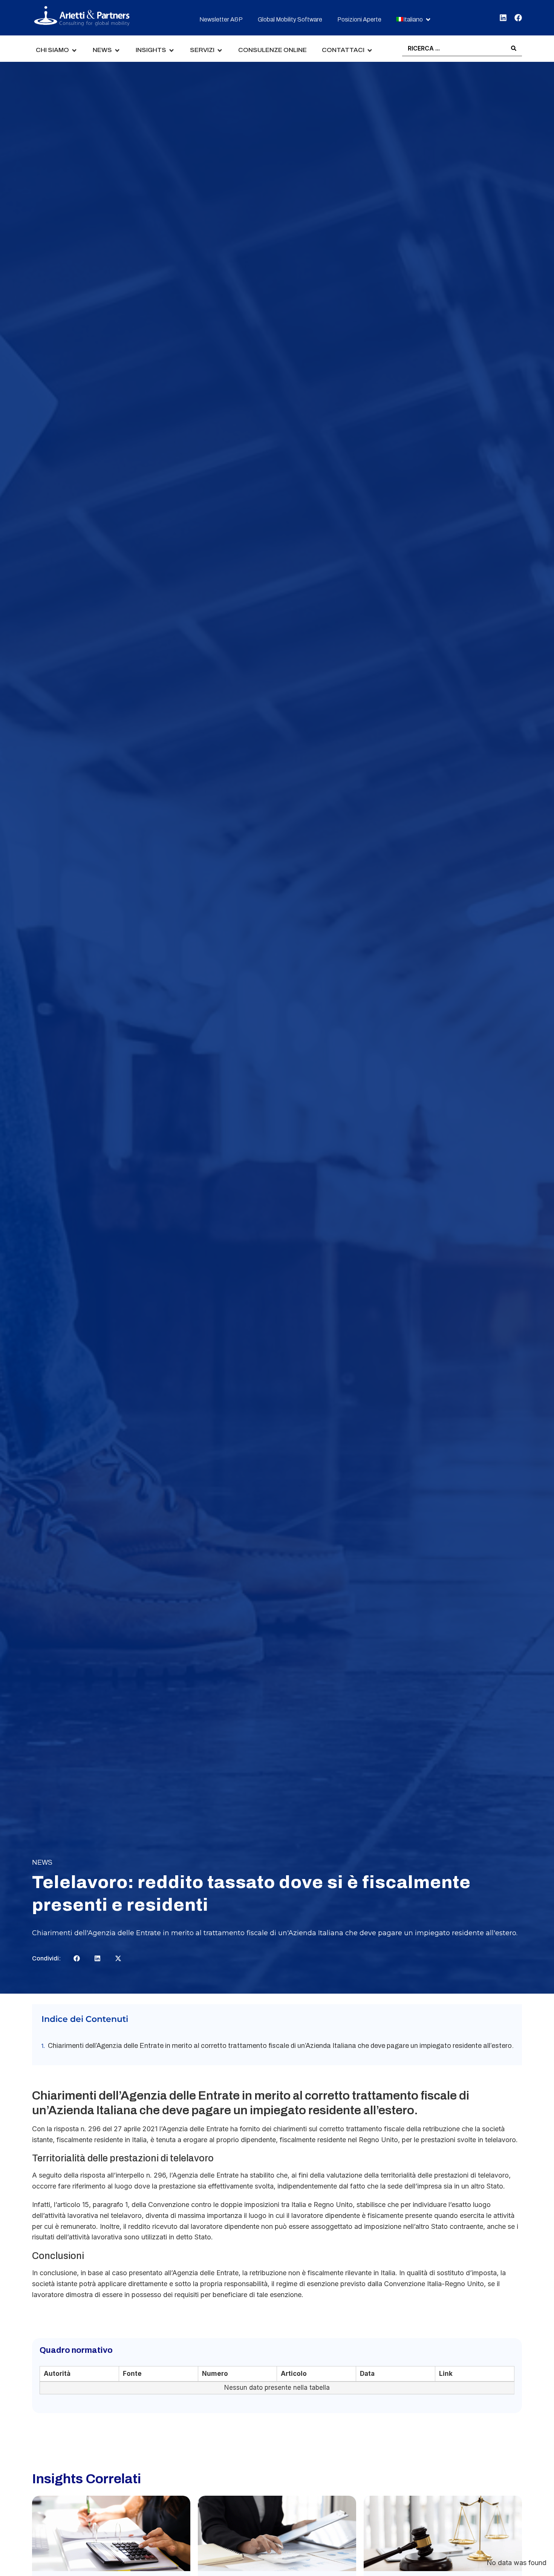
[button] (414, 20)
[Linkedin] (503, 18)
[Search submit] (514, 48)
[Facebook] (518, 18)
